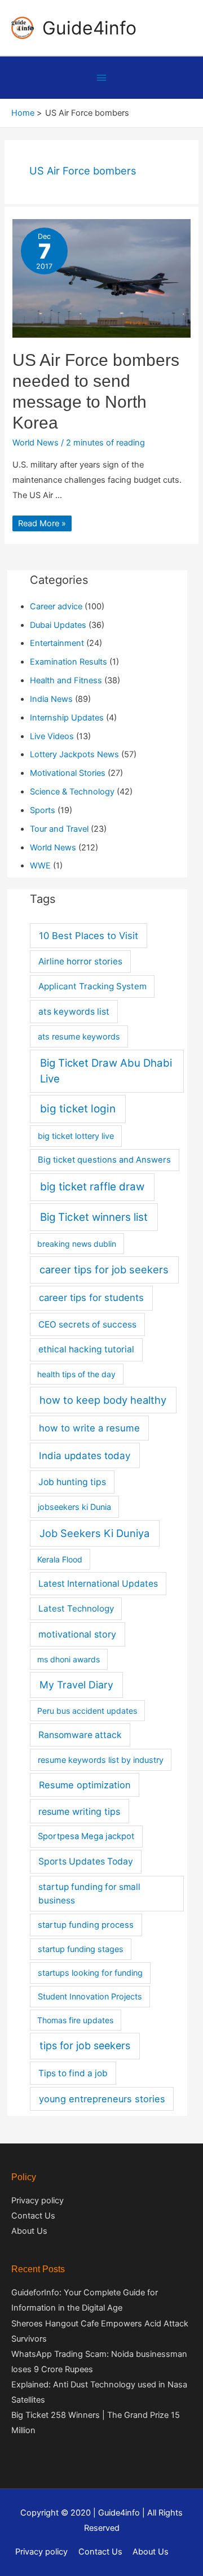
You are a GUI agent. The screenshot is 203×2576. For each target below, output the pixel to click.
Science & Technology (72, 792)
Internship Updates (67, 718)
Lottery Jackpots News (74, 754)
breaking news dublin (77, 1244)
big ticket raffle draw (92, 1187)
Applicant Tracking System (92, 986)
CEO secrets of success (87, 1324)
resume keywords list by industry (101, 1760)
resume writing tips (79, 1811)
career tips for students (91, 1298)
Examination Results (69, 662)
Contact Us (33, 2216)
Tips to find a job (73, 2073)
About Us (29, 2231)
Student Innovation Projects (90, 1996)
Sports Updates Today (86, 1861)
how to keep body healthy (103, 1400)
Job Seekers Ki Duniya (94, 1533)
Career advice (56, 606)
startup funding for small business (89, 1893)
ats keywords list (74, 1012)
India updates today (85, 1455)
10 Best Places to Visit (89, 936)
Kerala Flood (60, 1559)
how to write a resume (89, 1428)
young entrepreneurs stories (102, 2099)
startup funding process (86, 1925)
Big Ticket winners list (94, 1217)
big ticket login (78, 1109)
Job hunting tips (72, 1482)
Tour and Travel (59, 829)
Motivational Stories (68, 773)
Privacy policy (37, 2200)
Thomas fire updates (75, 2020)
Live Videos (52, 736)
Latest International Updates (98, 1584)
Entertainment (57, 643)
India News (51, 699)
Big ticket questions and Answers (104, 1160)
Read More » (42, 523)
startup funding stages (81, 1949)
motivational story (77, 1634)
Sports (43, 810)
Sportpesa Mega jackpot (86, 1836)
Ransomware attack (80, 1735)
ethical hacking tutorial (86, 1349)
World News (36, 443)
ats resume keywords (79, 1036)
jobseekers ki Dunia (74, 1507)
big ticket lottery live (76, 1136)
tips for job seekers (85, 2045)
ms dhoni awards (69, 1659)
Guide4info (89, 28)
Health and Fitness (66, 680)
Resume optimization (85, 1785)
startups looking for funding (90, 1973)
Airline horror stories (80, 961)
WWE (40, 866)
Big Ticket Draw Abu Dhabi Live (106, 1071)
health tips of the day (76, 1374)
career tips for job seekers (104, 1269)
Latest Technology (76, 1608)
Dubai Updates (58, 625)
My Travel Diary (76, 1685)
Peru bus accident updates (87, 1711)
